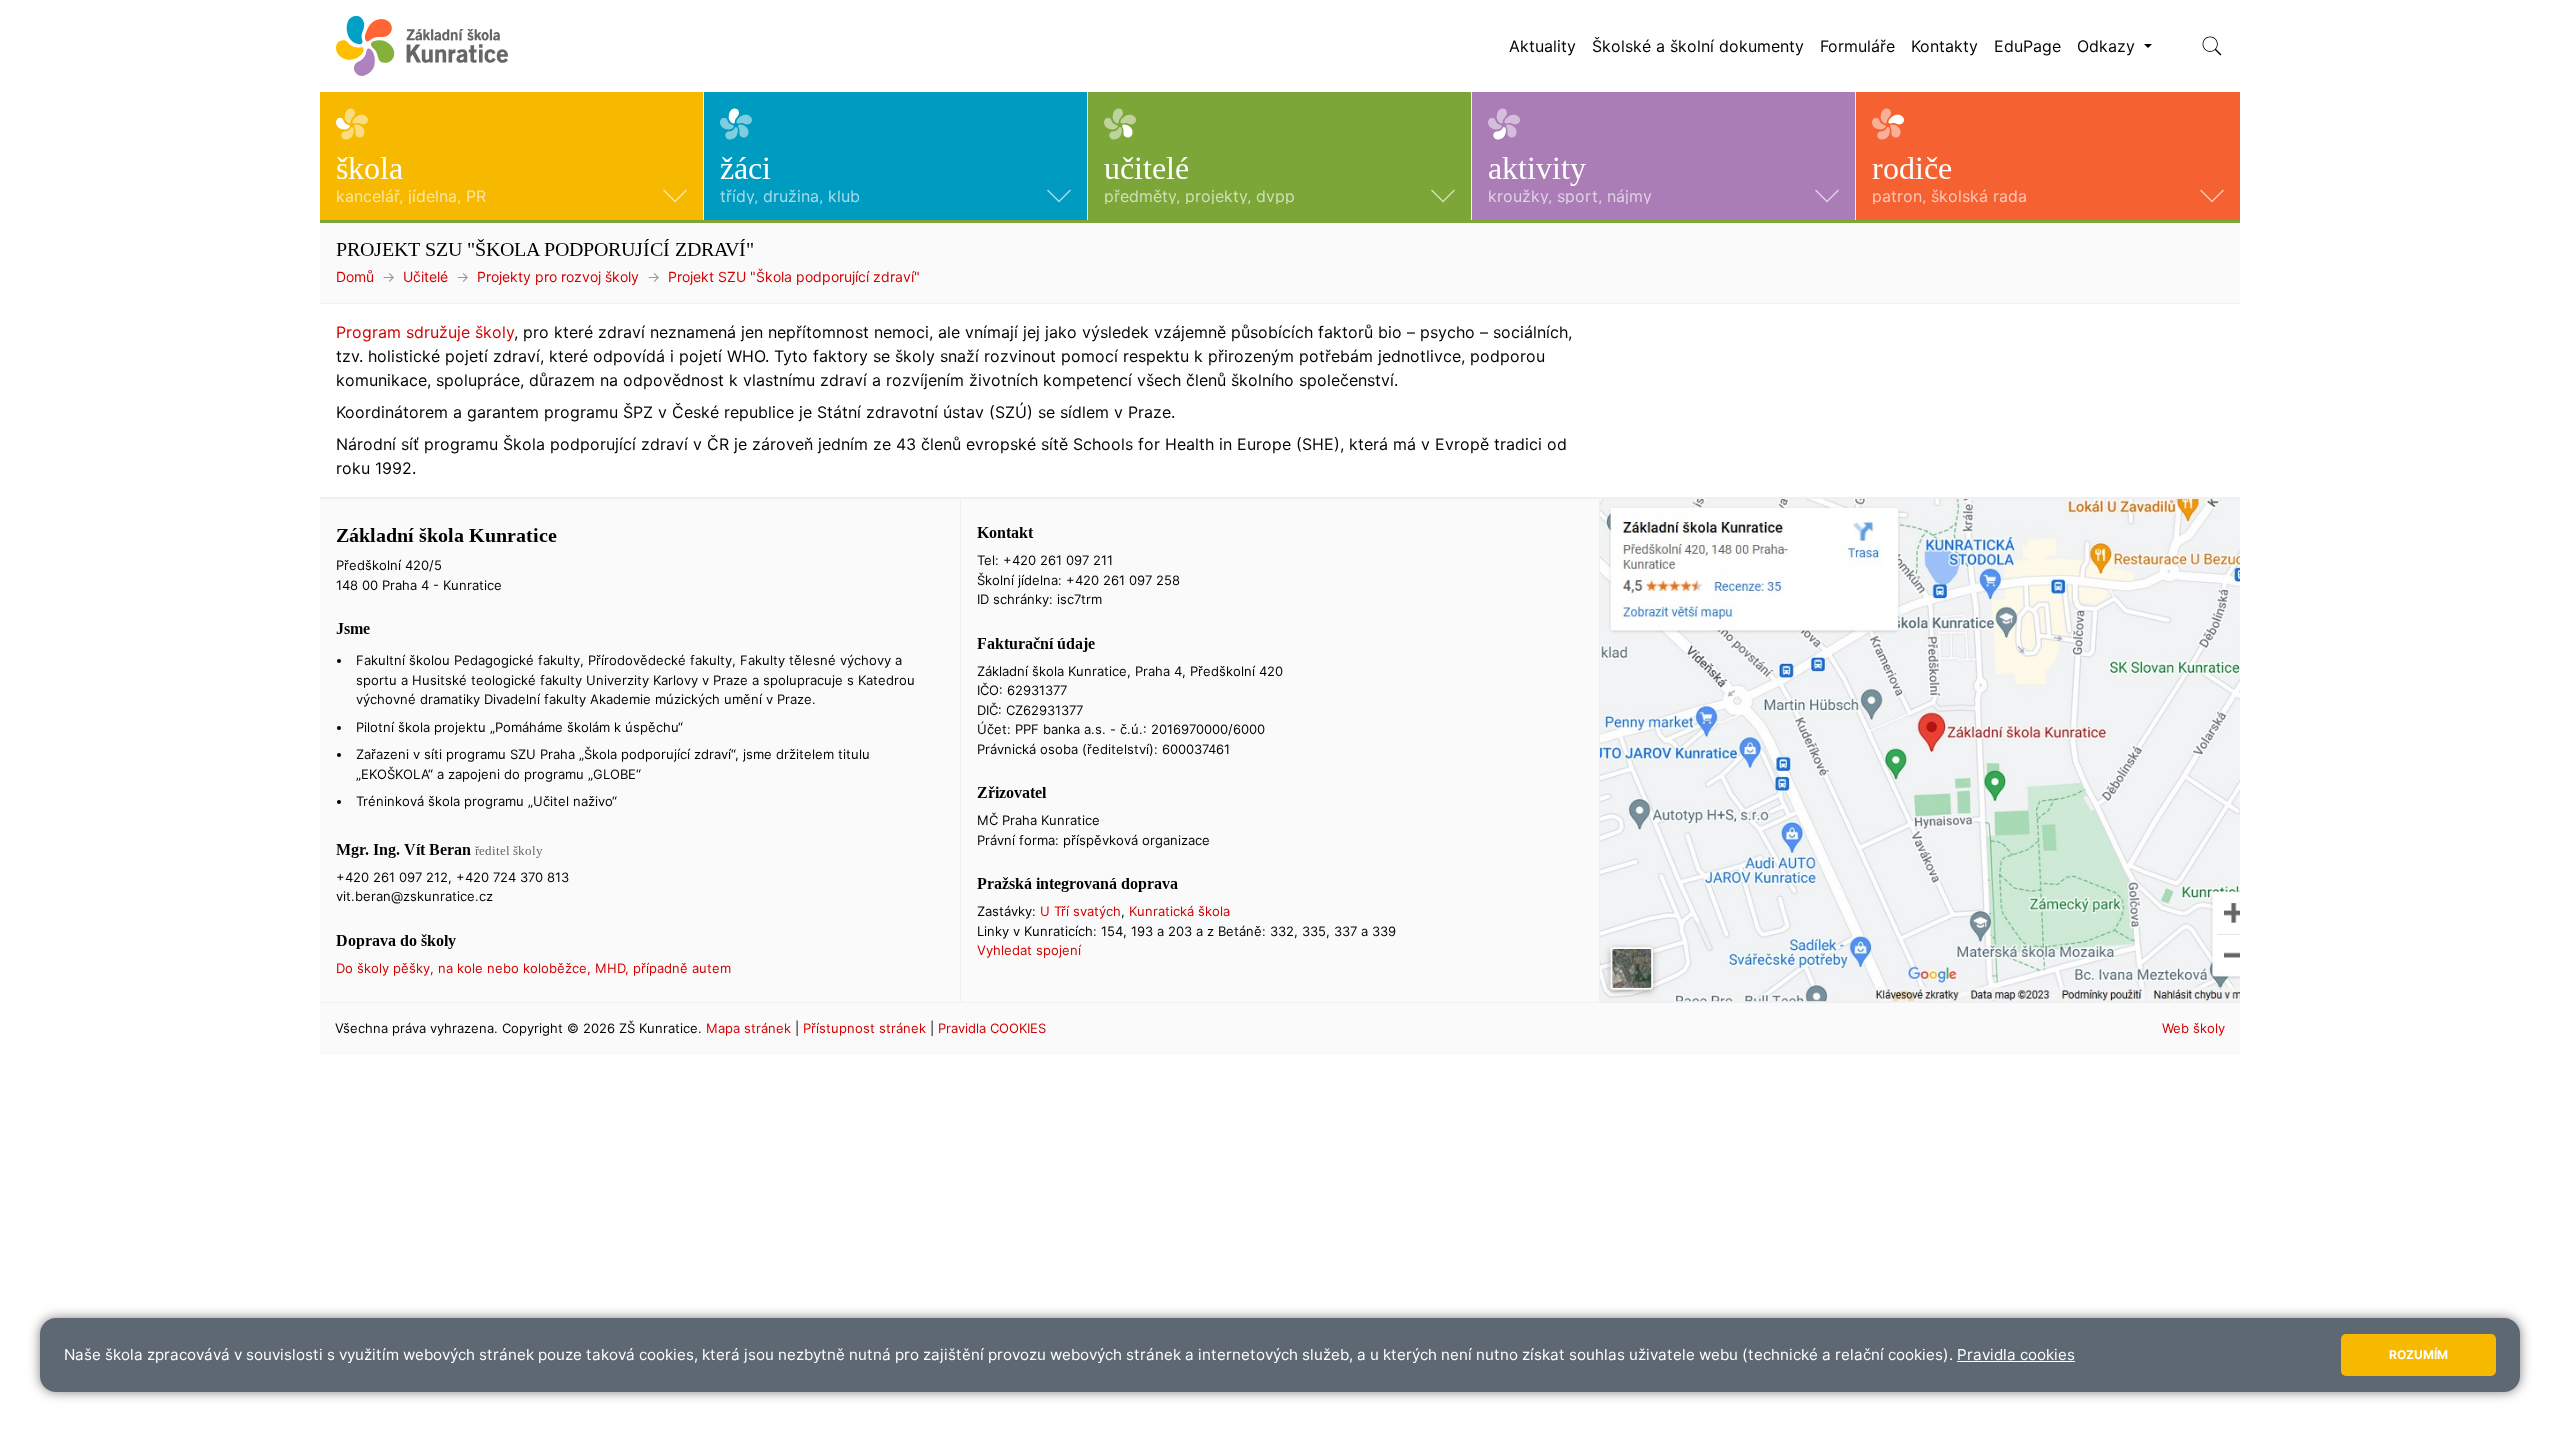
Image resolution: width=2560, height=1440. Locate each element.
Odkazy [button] (2108, 46)
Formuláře (1857, 46)
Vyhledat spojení (1029, 950)
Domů (355, 276)
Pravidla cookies (2016, 1354)
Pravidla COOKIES (992, 1028)
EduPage (2027, 46)
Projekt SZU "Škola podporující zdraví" (794, 276)
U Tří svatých (1080, 911)
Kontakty (1944, 46)
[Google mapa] (1920, 750)
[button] (511, 156)
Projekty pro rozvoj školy (558, 276)
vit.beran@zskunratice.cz (414, 896)
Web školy (2193, 1028)
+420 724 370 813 (512, 877)
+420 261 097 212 (392, 877)
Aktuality (1542, 46)
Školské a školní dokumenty (1698, 46)
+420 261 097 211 (1058, 560)
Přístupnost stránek (864, 1028)
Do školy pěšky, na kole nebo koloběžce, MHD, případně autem (533, 968)
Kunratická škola (1179, 911)
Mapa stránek (748, 1028)
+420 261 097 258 (1123, 580)
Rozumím (2418, 1354)
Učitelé (425, 276)
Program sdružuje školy (425, 332)
